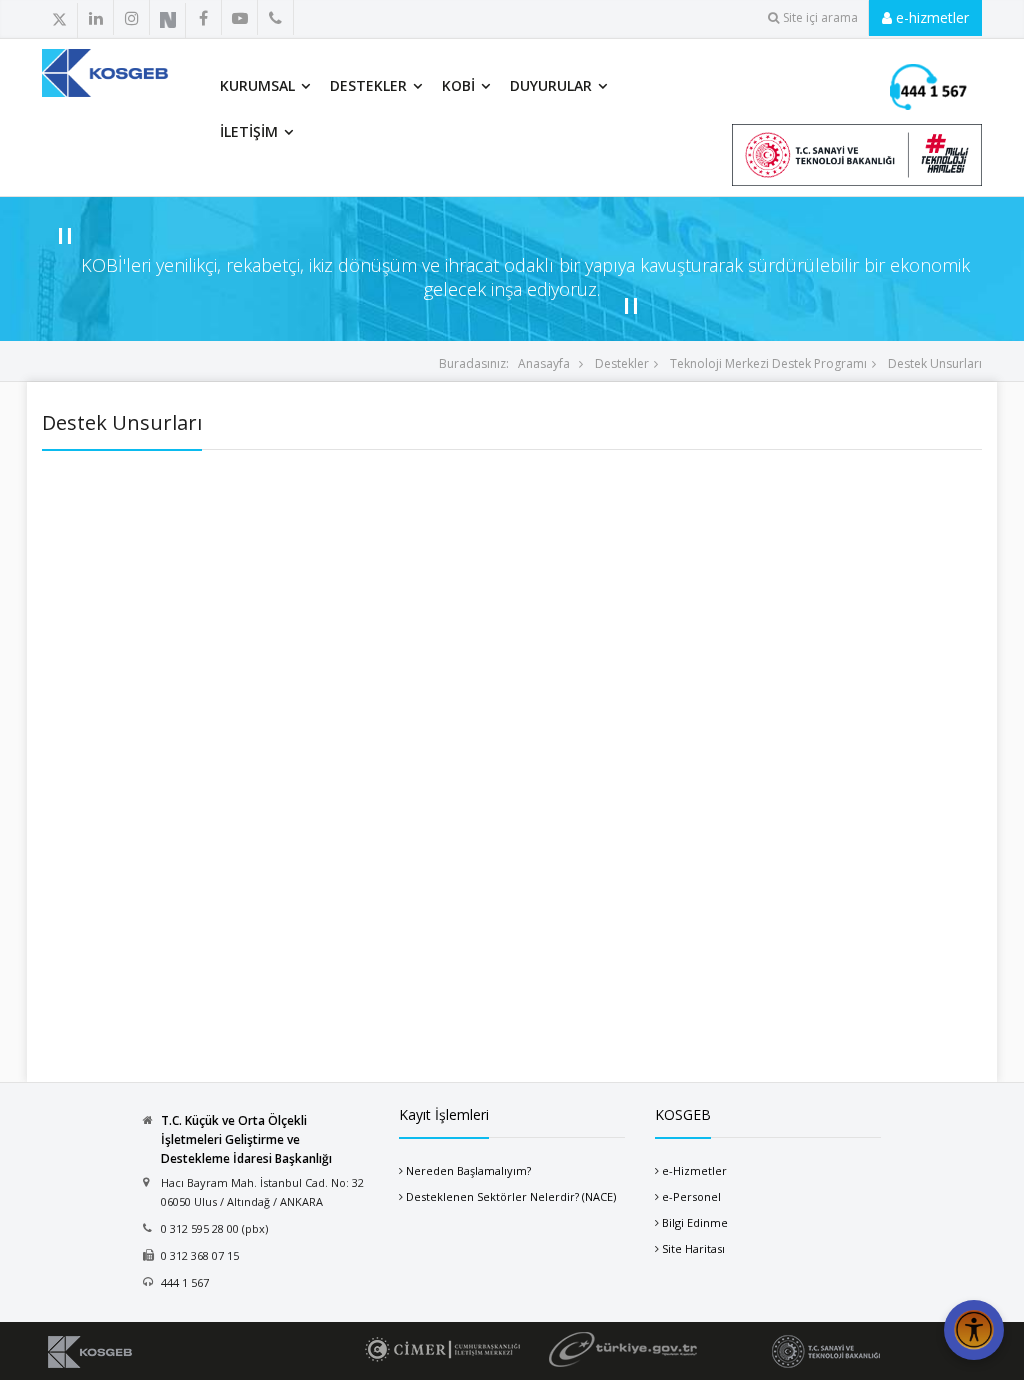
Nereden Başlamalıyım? (468, 1170)
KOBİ (458, 85)
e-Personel (691, 1196)
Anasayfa (544, 363)
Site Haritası (693, 1248)
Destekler (368, 85)
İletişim (249, 131)
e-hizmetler (930, 17)
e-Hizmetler (694, 1170)
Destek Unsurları (933, 363)
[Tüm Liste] (269, 19)
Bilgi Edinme (695, 1222)
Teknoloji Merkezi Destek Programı (767, 363)
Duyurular (551, 85)
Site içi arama (820, 17)
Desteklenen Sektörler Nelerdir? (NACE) (511, 1196)
